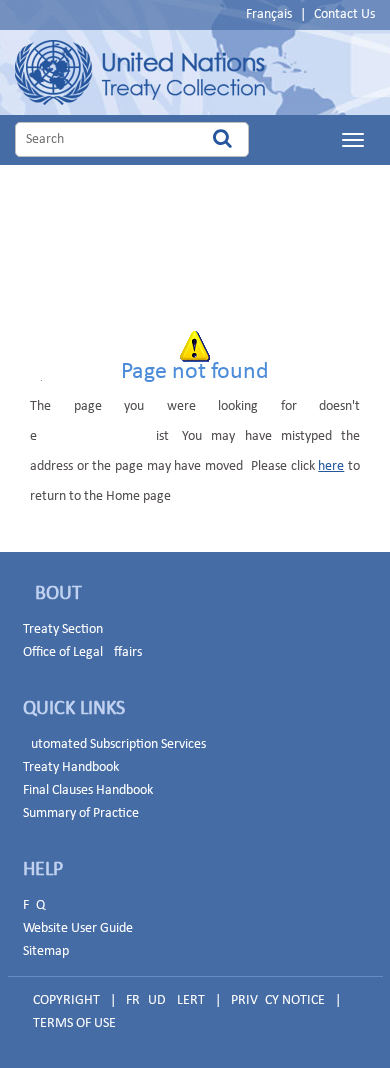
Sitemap (46, 951)
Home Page (140, 72)
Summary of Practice (81, 813)
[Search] (222, 139)
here (331, 466)
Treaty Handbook (71, 767)
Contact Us (344, 14)
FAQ (34, 905)
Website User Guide (78, 928)
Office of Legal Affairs (82, 652)
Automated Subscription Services (114, 744)
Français (269, 14)
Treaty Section (63, 629)
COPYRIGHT (66, 1000)
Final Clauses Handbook (88, 790)
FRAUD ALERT (165, 1000)
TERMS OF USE (74, 1023)
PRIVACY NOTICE (278, 1000)
